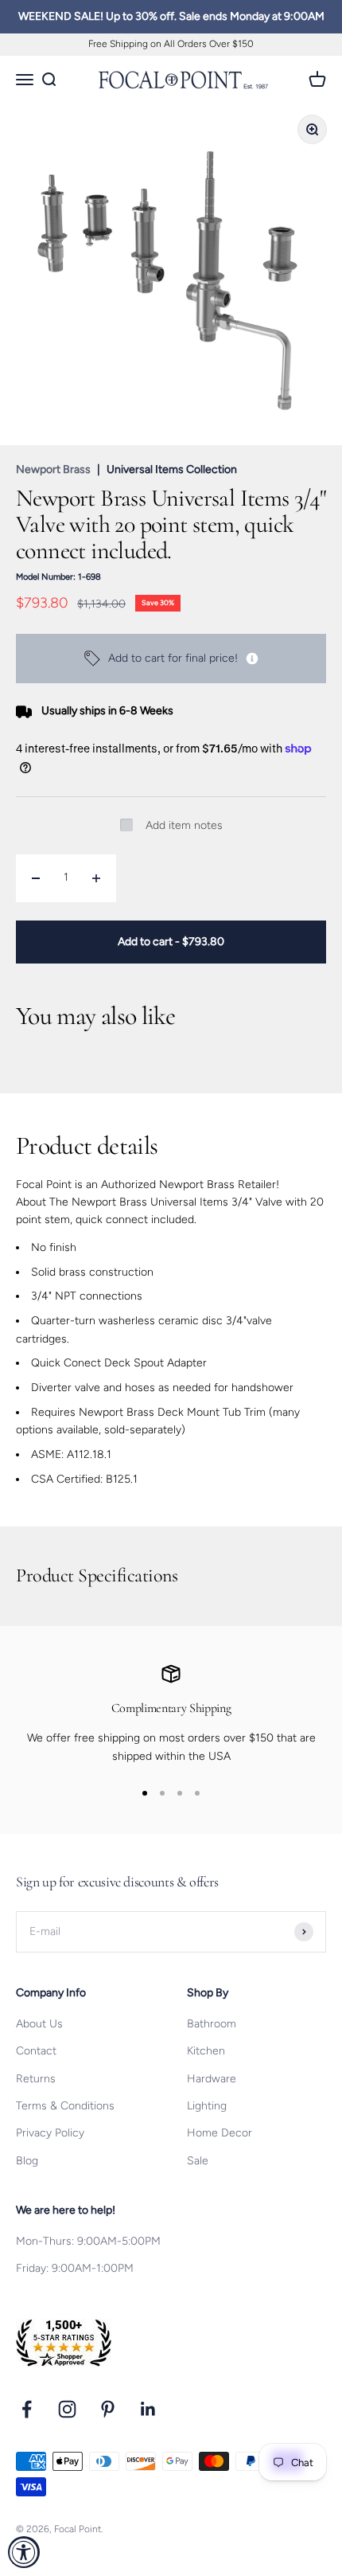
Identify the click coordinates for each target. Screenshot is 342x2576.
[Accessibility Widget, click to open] (24, 2552)
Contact (36, 2051)
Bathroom (212, 2024)
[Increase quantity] (96, 878)
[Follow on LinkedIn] (148, 2409)
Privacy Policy (50, 2133)
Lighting (207, 2106)
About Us (39, 2024)
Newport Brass (53, 469)
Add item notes (184, 825)
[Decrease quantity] (36, 878)
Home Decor (220, 2133)
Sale (198, 2161)
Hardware (212, 2079)
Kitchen (206, 2051)
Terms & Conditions (65, 2106)
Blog (27, 2161)
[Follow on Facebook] (27, 2409)
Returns (36, 2079)
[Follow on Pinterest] (108, 2409)
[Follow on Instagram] (67, 2409)
